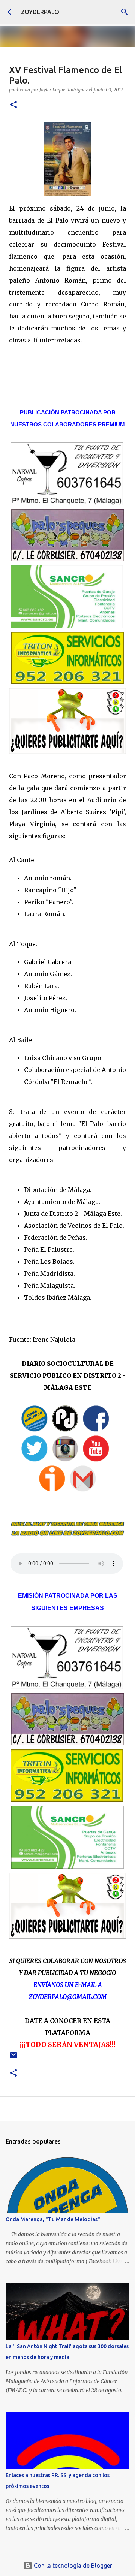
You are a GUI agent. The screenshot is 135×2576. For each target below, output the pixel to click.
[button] (13, 105)
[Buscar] (124, 12)
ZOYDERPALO (40, 12)
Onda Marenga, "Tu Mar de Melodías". (53, 2219)
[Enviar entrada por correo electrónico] (13, 2058)
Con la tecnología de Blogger (72, 2566)
